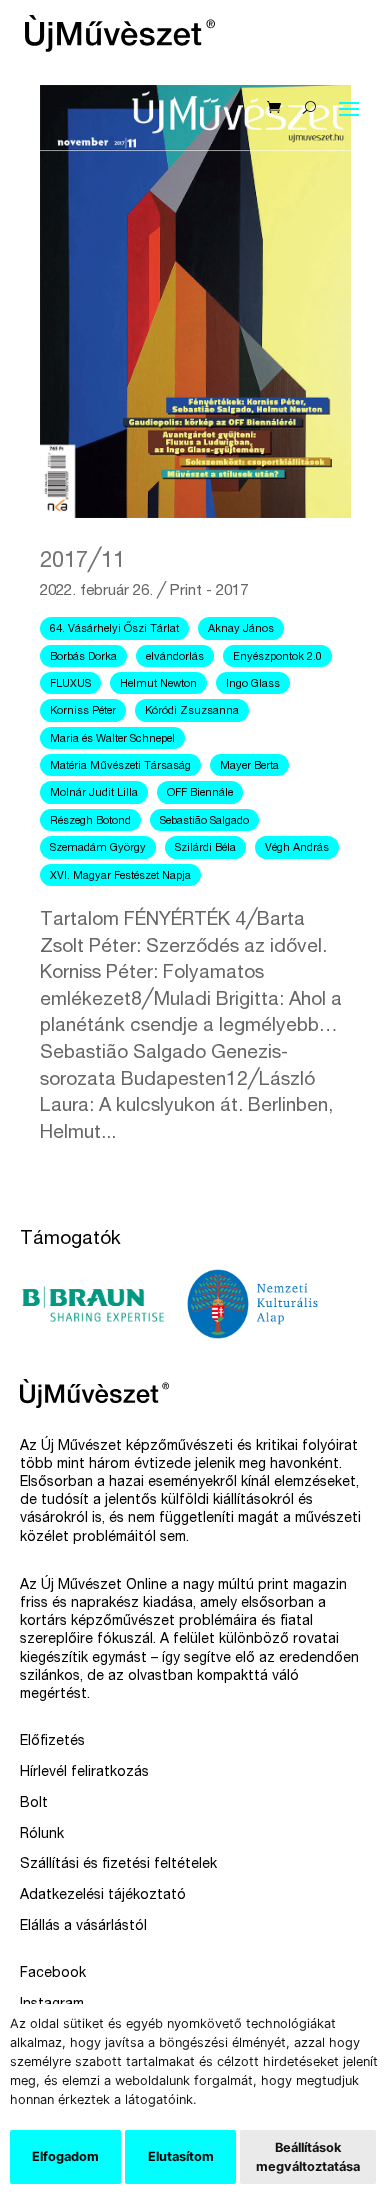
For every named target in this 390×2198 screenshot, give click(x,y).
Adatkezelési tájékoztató (103, 1896)
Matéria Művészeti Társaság (120, 766)
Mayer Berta (249, 766)
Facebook (53, 1974)
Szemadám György (98, 848)
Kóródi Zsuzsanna (192, 711)
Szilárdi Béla (205, 848)
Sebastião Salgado (204, 821)
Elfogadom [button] (65, 2156)
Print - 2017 (209, 591)
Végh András (297, 848)
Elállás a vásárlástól (83, 1927)
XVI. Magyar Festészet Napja (120, 876)
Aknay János (241, 629)
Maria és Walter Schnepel (112, 739)
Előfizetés (52, 1742)
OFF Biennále (200, 793)
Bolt (34, 1804)
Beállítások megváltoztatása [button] (308, 2157)
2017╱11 (82, 562)
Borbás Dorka (83, 657)
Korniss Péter (83, 711)
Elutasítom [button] (181, 2156)
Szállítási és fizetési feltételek (118, 1865)
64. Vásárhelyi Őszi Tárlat (114, 629)
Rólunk (42, 1835)
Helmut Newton (158, 684)
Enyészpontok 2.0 (277, 657)
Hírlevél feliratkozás (84, 1773)
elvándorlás (175, 657)
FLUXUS (70, 684)
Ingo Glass (253, 684)
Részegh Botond (90, 821)
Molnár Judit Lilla (94, 793)
